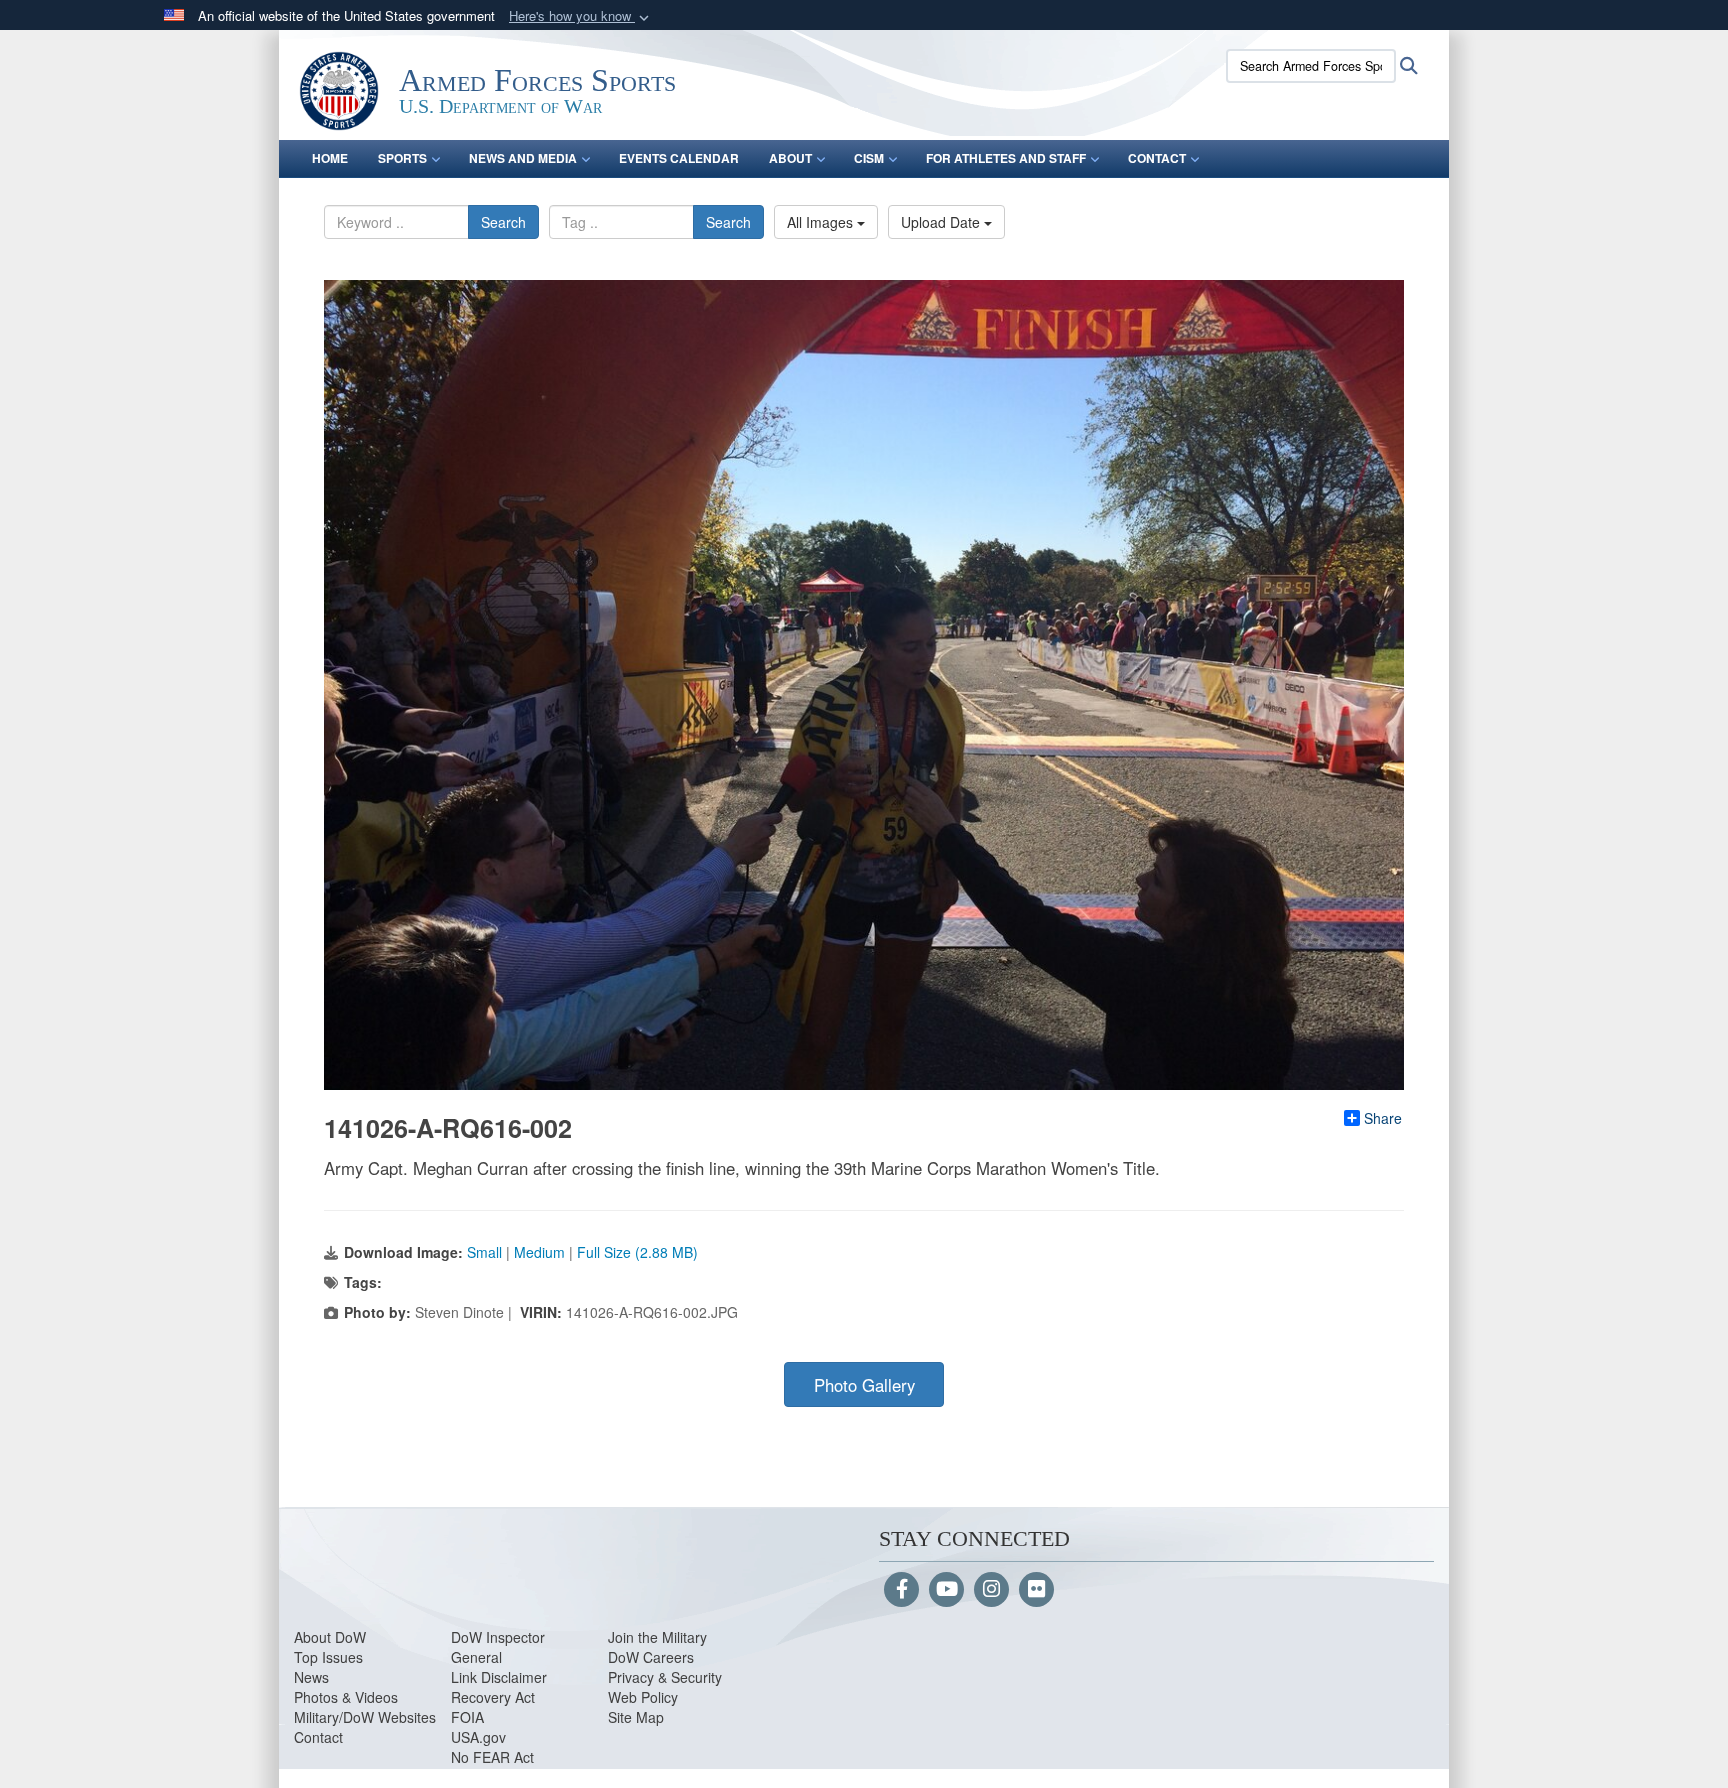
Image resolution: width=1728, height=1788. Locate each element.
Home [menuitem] (330, 158)
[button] (581, 16)
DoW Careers (651, 1657)
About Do (323, 1637)
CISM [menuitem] (869, 158)
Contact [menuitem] (1157, 158)
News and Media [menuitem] (523, 158)
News (311, 1677)
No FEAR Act (492, 1757)
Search (503, 222)
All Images (822, 222)
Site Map (636, 1717)
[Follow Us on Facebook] (901, 1590)
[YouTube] (946, 1590)
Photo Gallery (864, 1385)
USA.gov (478, 1737)
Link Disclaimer (499, 1677)
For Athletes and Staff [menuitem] (1006, 158)
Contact (318, 1737)
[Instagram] (991, 1590)
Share (1383, 1118)
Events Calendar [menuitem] (679, 158)
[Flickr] (1036, 1590)
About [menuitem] (790, 158)
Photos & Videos (346, 1697)
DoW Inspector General (498, 1647)
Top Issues (328, 1657)
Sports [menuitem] (402, 158)
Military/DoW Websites (365, 1717)
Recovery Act (493, 1697)
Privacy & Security (665, 1677)
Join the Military (657, 1637)
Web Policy (643, 1697)
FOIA (467, 1717)
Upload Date (942, 222)
